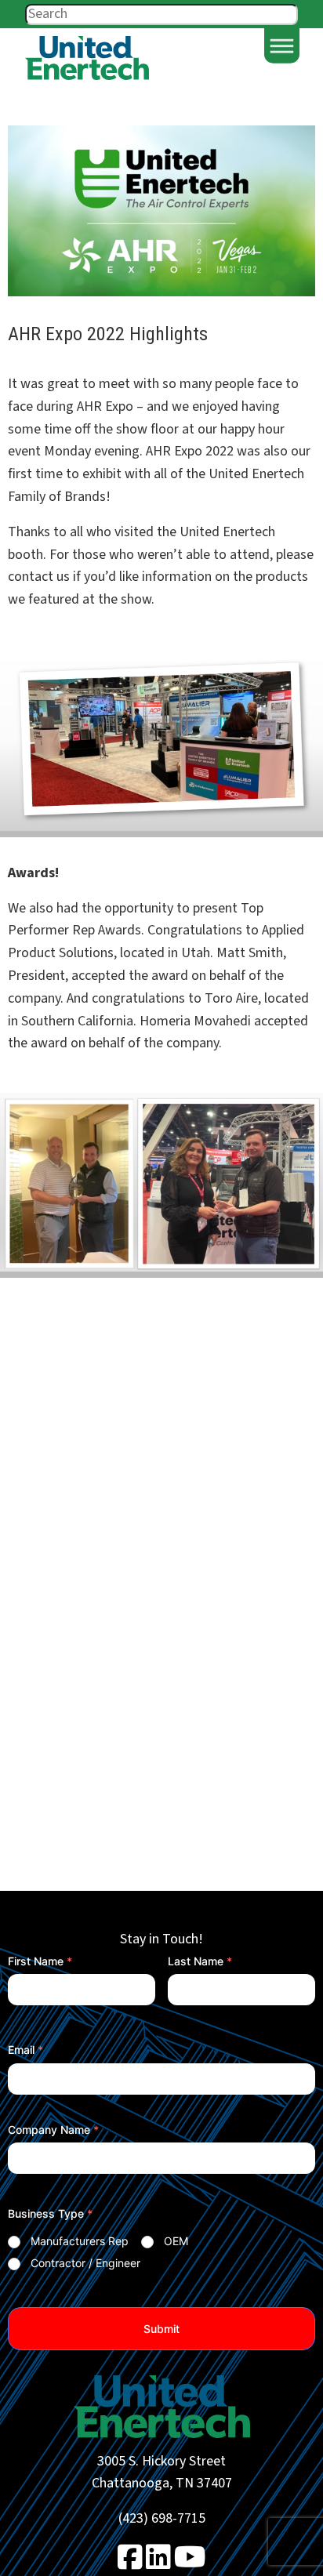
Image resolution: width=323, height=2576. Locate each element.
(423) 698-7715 (162, 2518)
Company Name (53, 2130)
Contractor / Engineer (85, 2263)
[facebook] (130, 2563)
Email (25, 2050)
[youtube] (190, 2563)
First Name (40, 1961)
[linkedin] (158, 2563)
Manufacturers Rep (80, 2241)
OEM (176, 2241)
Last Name (200, 1961)
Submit (161, 2329)
